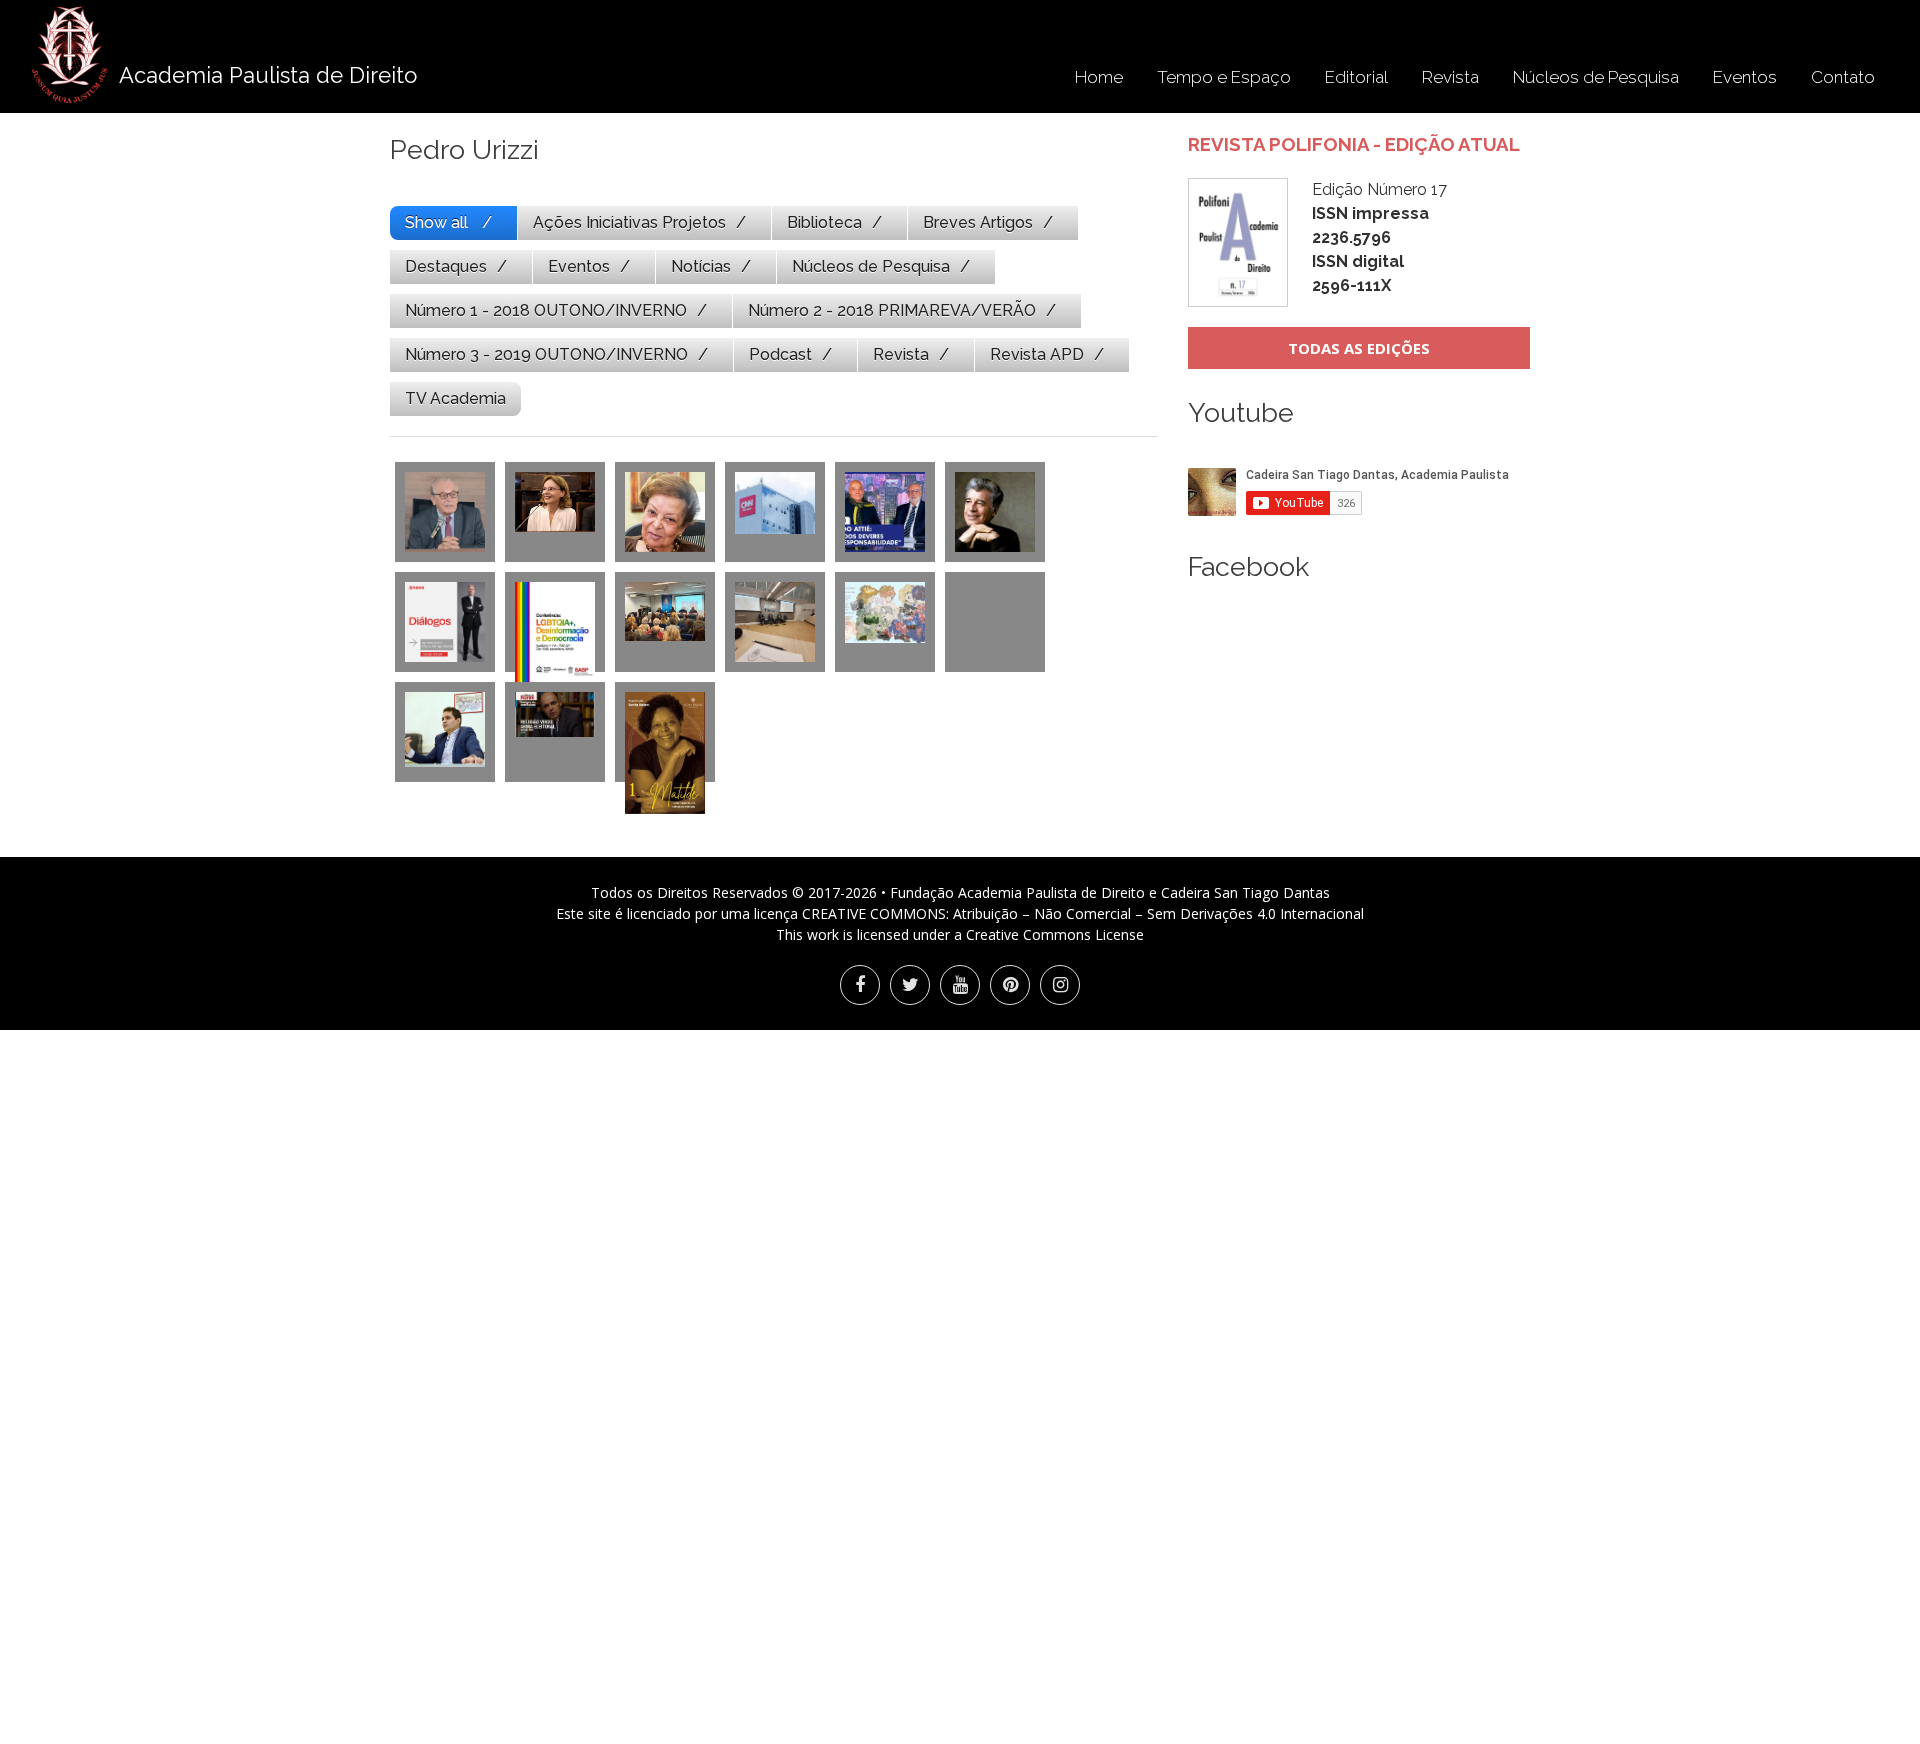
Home (1099, 77)
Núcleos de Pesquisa (1596, 77)
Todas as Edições (1359, 348)
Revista (1450, 77)
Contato (1843, 77)
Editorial (1356, 77)
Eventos (1745, 77)
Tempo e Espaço (1224, 77)
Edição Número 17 (1379, 237)
